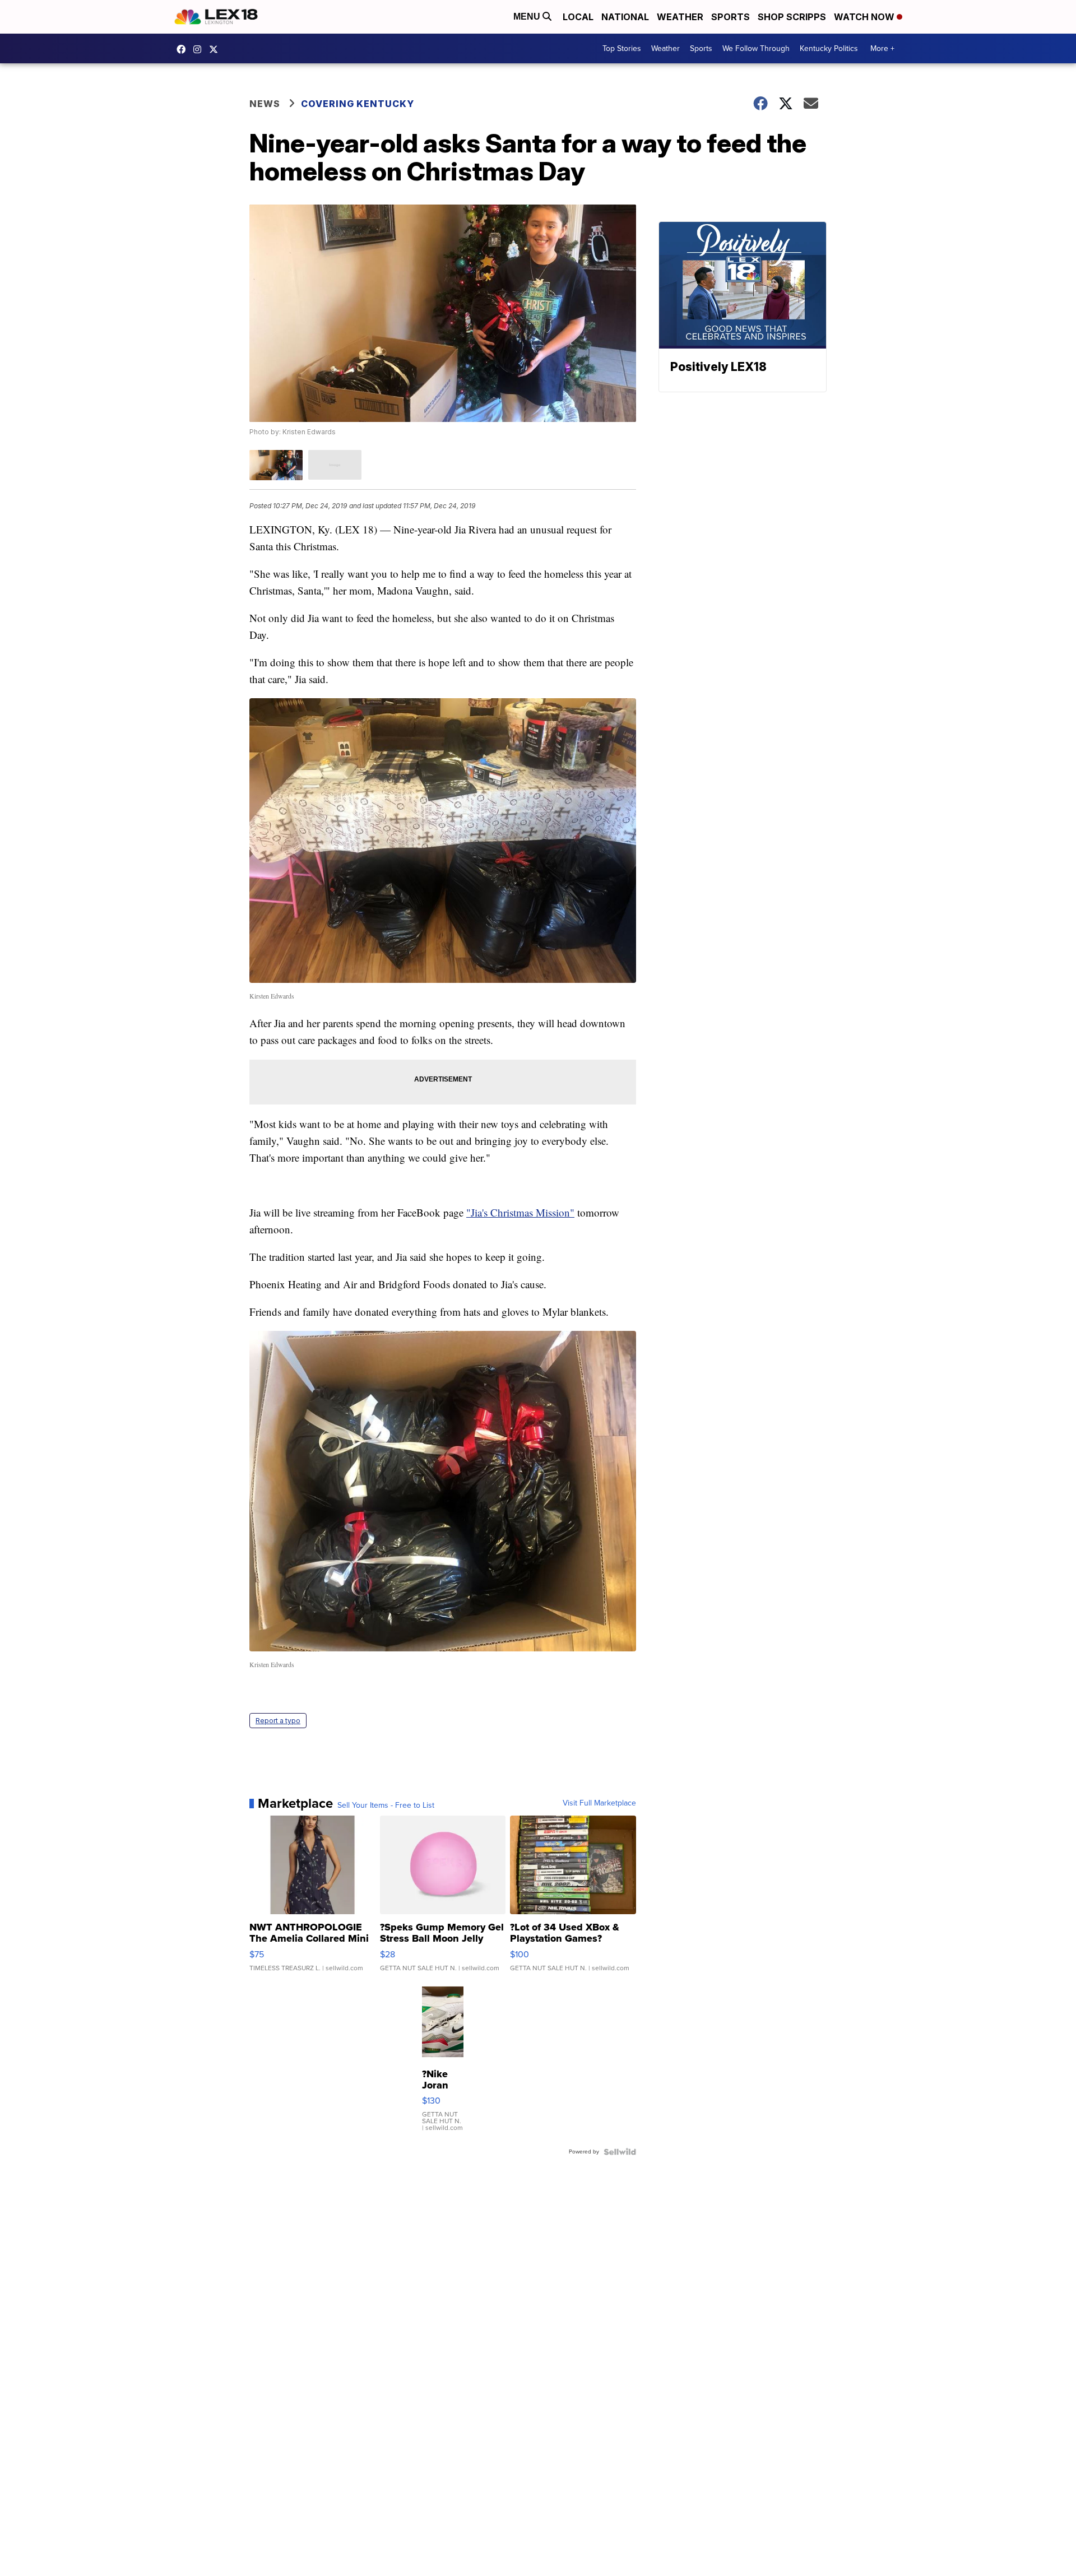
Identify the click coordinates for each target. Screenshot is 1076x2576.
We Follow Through (756, 48)
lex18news (216, 49)
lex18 (184, 49)
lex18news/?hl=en (200, 49)
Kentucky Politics (829, 48)
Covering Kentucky (358, 104)
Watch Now (865, 17)
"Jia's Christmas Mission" (520, 1212)
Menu (528, 17)
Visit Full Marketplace (599, 1803)
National (625, 17)
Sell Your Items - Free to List (386, 1805)
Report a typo (278, 1721)
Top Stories (622, 48)
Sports (731, 17)
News (265, 104)
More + (882, 48)
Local (578, 17)
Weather (680, 17)
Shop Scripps (792, 17)
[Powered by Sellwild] (620, 2152)
